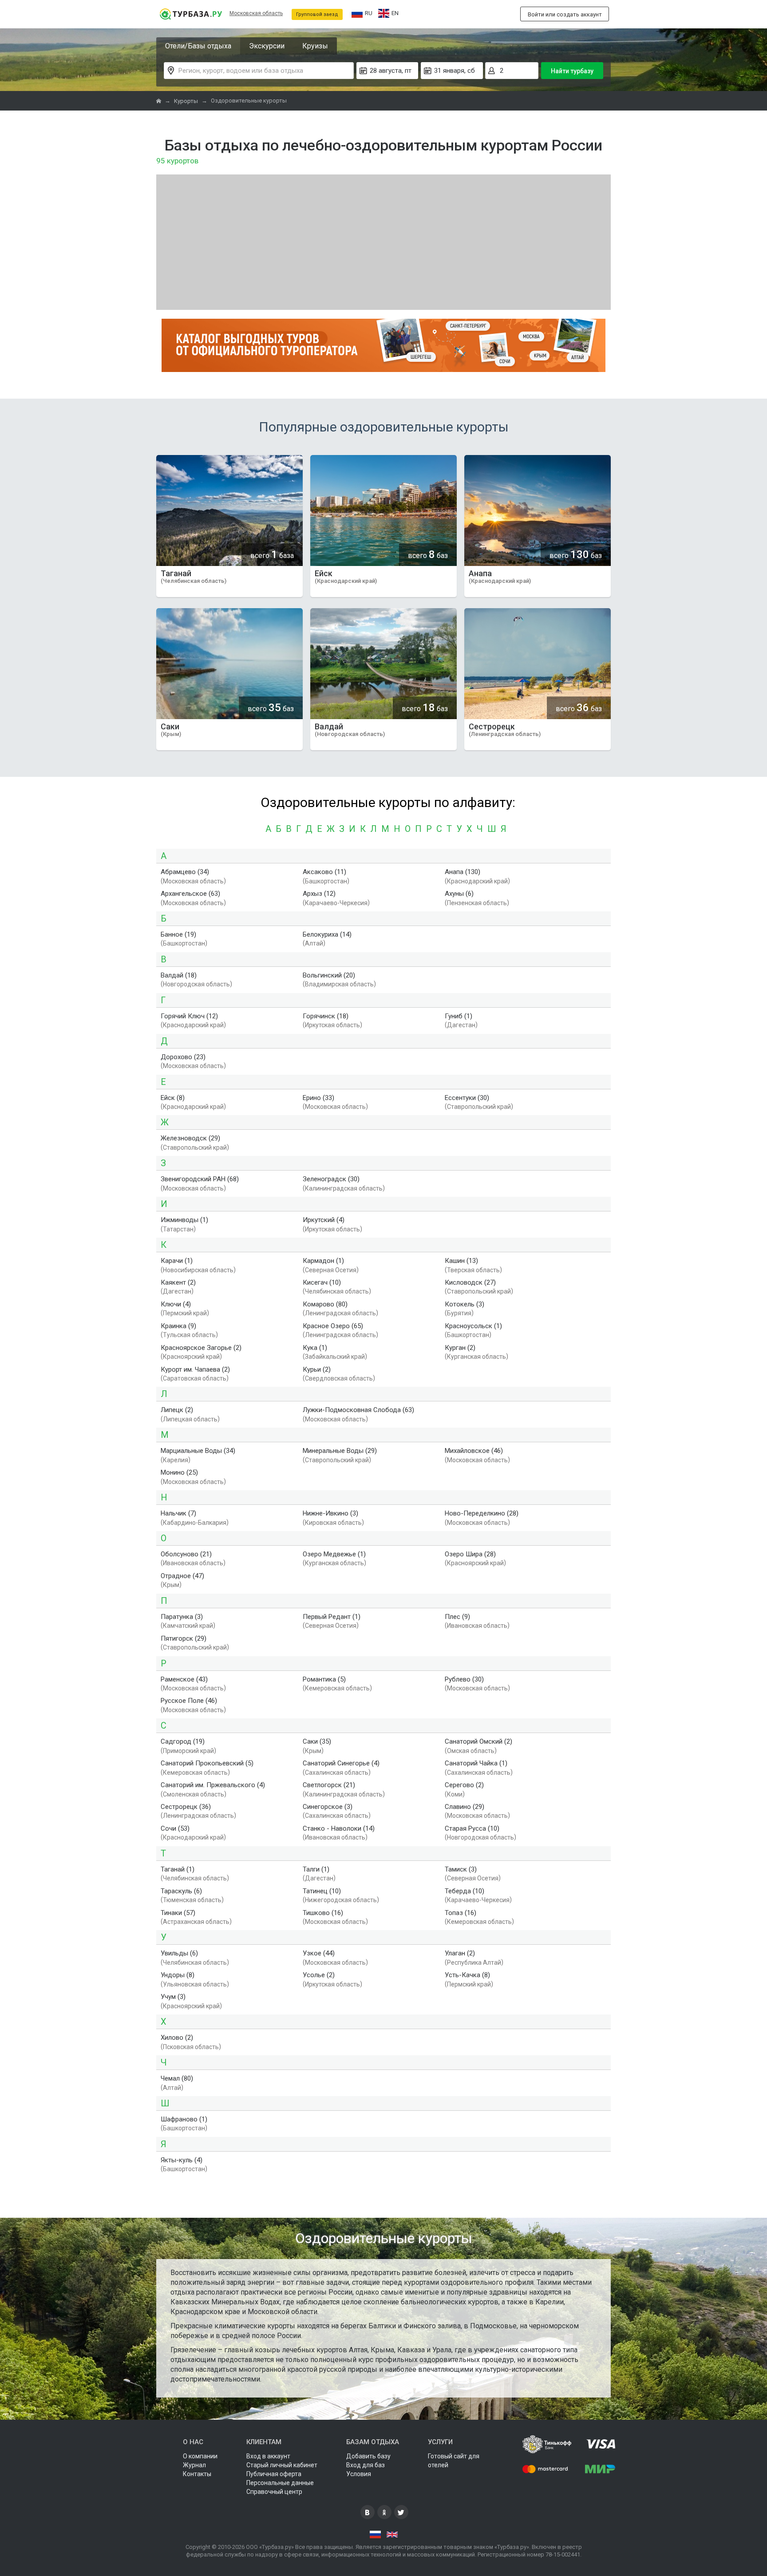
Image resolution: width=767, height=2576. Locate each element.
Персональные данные (280, 2483)
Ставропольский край (479, 1107)
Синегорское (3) (328, 1807)
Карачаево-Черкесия (336, 903)
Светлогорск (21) (329, 1785)
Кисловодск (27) (470, 1282)
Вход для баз (366, 2465)
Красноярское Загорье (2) (201, 1348)
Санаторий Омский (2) (478, 1741)
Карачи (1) (177, 1261)
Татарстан (178, 1229)
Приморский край (188, 1751)
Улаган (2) (460, 1953)
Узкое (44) (319, 1953)
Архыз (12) (319, 894)
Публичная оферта (274, 2474)
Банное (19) (178, 934)
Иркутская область (332, 1025)
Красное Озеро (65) (333, 1326)
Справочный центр (274, 2492)
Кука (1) (315, 1348)
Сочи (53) (175, 1828)
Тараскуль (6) (181, 1891)
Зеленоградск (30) (331, 1179)
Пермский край (185, 1314)
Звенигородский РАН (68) (200, 1179)
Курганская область (476, 1357)
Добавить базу (368, 2456)
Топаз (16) (461, 1913)
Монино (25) (179, 1472)
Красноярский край (191, 1357)
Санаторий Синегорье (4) (341, 1763)
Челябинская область (337, 1292)
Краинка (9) (178, 1326)
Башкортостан (326, 881)
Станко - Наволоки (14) (339, 1828)
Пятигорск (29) (184, 1638)
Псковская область (191, 2047)
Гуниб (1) (459, 1016)
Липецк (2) (177, 1410)
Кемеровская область (337, 1688)
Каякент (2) (178, 1282)
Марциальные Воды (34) (198, 1451)
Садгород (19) (183, 1741)
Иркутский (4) (324, 1220)
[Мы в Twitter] (401, 2512)
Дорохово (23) (183, 1057)
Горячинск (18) (326, 1016)
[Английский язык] (392, 2535)
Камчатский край (188, 1626)
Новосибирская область (198, 1270)
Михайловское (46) (474, 1451)
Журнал (194, 2465)
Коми (455, 1794)
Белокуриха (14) (327, 934)
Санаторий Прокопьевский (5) (207, 1763)
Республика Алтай (474, 1963)
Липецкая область (190, 1419)
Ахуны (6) (459, 894)
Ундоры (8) (178, 1975)
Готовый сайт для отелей (454, 2461)
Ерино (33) (318, 1098)
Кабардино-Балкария (195, 1523)
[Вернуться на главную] (191, 14)
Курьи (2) (317, 1369)
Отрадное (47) (182, 1576)
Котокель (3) (465, 1304)
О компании (200, 2456)
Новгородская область (196, 985)
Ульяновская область (195, 1984)
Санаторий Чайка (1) (476, 1763)
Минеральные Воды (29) (340, 1451)
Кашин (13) (461, 1261)
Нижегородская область (341, 1900)
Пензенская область (477, 903)
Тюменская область (192, 1900)
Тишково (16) (323, 1913)
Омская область (471, 1751)
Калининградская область (344, 1188)
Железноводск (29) (190, 1138)
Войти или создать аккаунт (565, 14)
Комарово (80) (325, 1304)
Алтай (314, 944)
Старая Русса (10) (472, 1828)
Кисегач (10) (322, 1282)
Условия (359, 2474)
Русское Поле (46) (189, 1701)
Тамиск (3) (461, 1869)
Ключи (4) (176, 1304)
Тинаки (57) (178, 1913)
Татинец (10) (322, 1891)
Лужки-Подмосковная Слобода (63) (358, 1410)
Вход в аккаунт (268, 2456)
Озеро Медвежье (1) (334, 1554)
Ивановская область (193, 1563)
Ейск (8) (173, 1098)
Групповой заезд (317, 14)
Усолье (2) (319, 1975)
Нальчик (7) (178, 1513)
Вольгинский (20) (329, 975)
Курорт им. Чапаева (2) (195, 1369)
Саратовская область (195, 1378)
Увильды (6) (179, 1953)
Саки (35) (317, 1741)
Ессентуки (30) (467, 1098)
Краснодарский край (477, 881)
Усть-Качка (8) (467, 1975)
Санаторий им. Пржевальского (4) (213, 1785)
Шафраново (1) (184, 2119)
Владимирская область (339, 985)
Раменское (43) (184, 1679)
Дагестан (461, 1025)
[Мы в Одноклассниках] (384, 2512)
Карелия (176, 1460)
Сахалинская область (337, 1773)
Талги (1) (316, 1869)
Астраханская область (196, 1922)
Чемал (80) (177, 2078)
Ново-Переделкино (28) (482, 1513)
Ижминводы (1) (184, 1220)
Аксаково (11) (324, 872)
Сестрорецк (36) (186, 1807)
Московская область (256, 13)
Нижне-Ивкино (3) (330, 1513)
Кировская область (333, 1523)
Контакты (197, 2474)
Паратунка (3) (182, 1617)
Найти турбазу (572, 71)
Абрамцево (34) (185, 872)
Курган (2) (460, 1348)
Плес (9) (457, 1617)
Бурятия (459, 1314)
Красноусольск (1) (473, 1326)
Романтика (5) (324, 1679)
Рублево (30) (464, 1679)
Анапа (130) (463, 872)
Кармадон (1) (323, 1261)
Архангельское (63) (190, 894)
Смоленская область (194, 1794)
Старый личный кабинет (282, 2465)
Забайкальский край (335, 1357)
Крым (171, 1585)
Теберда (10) (465, 1891)
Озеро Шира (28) (470, 1554)
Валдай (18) (179, 975)
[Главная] (159, 101)
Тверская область (473, 1270)
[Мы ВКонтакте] (368, 2512)
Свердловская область (339, 1378)
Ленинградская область (340, 1314)
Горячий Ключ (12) (189, 1016)
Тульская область (189, 1335)
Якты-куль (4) (182, 2160)
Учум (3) (173, 1997)
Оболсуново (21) (186, 1554)
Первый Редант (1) (332, 1617)
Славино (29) (465, 1807)
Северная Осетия (331, 1270)
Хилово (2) (177, 2038)
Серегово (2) (464, 1785)
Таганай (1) (178, 1869)
